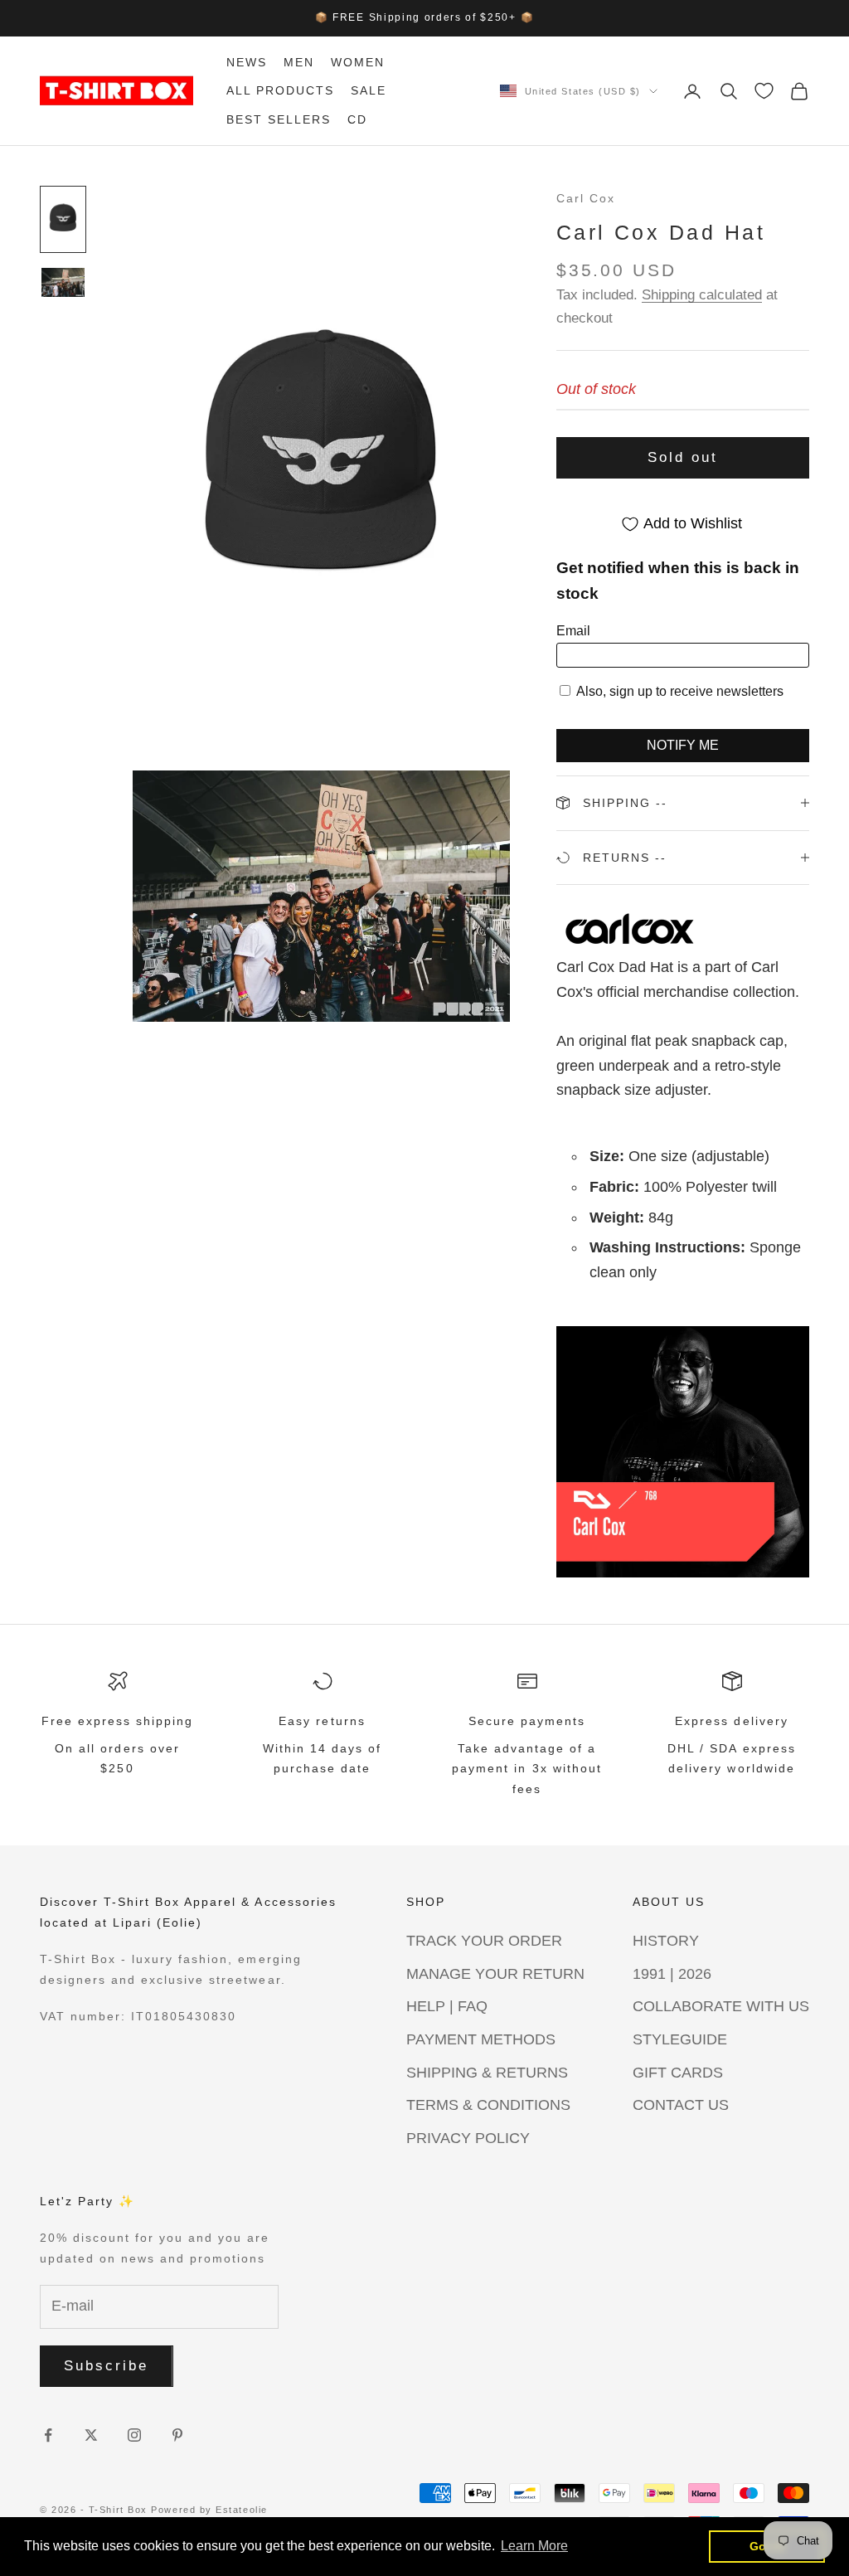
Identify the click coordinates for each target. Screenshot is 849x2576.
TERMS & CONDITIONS (488, 2105)
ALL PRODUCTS (280, 90)
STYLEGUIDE (680, 2039)
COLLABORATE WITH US (721, 2006)
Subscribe (107, 2366)
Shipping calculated (702, 295)
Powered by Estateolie (209, 2510)
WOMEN (358, 62)
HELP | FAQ (447, 2006)
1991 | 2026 (672, 1974)
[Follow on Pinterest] (177, 2435)
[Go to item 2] (63, 282)
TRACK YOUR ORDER (484, 1941)
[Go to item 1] (63, 219)
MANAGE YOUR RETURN (495, 1974)
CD (357, 119)
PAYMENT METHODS (481, 2039)
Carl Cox (586, 198)
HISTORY (666, 1941)
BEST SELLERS (279, 119)
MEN (299, 62)
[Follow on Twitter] (91, 2435)
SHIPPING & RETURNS (487, 2073)
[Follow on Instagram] (134, 2435)
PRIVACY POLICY (468, 2138)
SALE (369, 90)
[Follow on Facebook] (48, 2435)
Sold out (683, 457)
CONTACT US (681, 2105)
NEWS (247, 62)
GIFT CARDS (678, 2073)
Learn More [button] (534, 2546)
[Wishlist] (764, 91)
